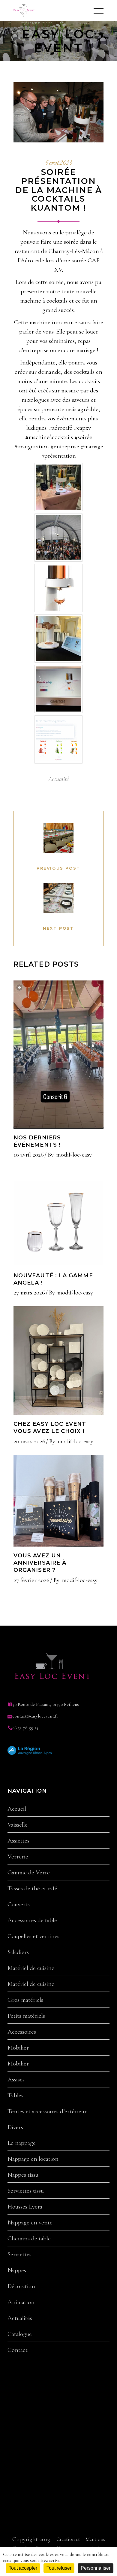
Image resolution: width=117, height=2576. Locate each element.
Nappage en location (33, 2159)
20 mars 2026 (29, 1441)
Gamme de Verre (29, 1873)
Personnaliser (96, 2568)
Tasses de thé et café (32, 1889)
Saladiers (18, 1952)
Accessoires (22, 2032)
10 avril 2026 (29, 1155)
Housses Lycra (25, 2207)
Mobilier (18, 2048)
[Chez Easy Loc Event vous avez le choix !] (58, 1361)
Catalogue (20, 2334)
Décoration (21, 2286)
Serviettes (19, 2254)
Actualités (20, 2318)
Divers (15, 2127)
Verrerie (18, 1857)
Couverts (19, 1904)
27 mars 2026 (29, 1293)
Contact (18, 2350)
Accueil (17, 1809)
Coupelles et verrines (33, 1936)
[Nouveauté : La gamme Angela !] (58, 1217)
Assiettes (18, 1841)
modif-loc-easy (74, 1155)
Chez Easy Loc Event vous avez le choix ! (50, 1428)
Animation (21, 2302)
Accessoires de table (32, 1920)
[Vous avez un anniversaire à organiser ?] (58, 1501)
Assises (16, 2080)
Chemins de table (29, 2239)
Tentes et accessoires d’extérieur (47, 2111)
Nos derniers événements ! (37, 1141)
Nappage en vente (30, 2223)
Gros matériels (25, 2000)
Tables (15, 2096)
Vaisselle (18, 1825)
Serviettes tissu (26, 2191)
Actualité (58, 779)
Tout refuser (59, 2568)
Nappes (17, 2270)
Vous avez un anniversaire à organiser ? (40, 1563)
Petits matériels (26, 2016)
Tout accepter (23, 2568)
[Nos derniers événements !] (58, 1054)
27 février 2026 (31, 1580)
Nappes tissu (23, 2175)
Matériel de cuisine (31, 1968)
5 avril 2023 (58, 163)
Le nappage (22, 2143)
